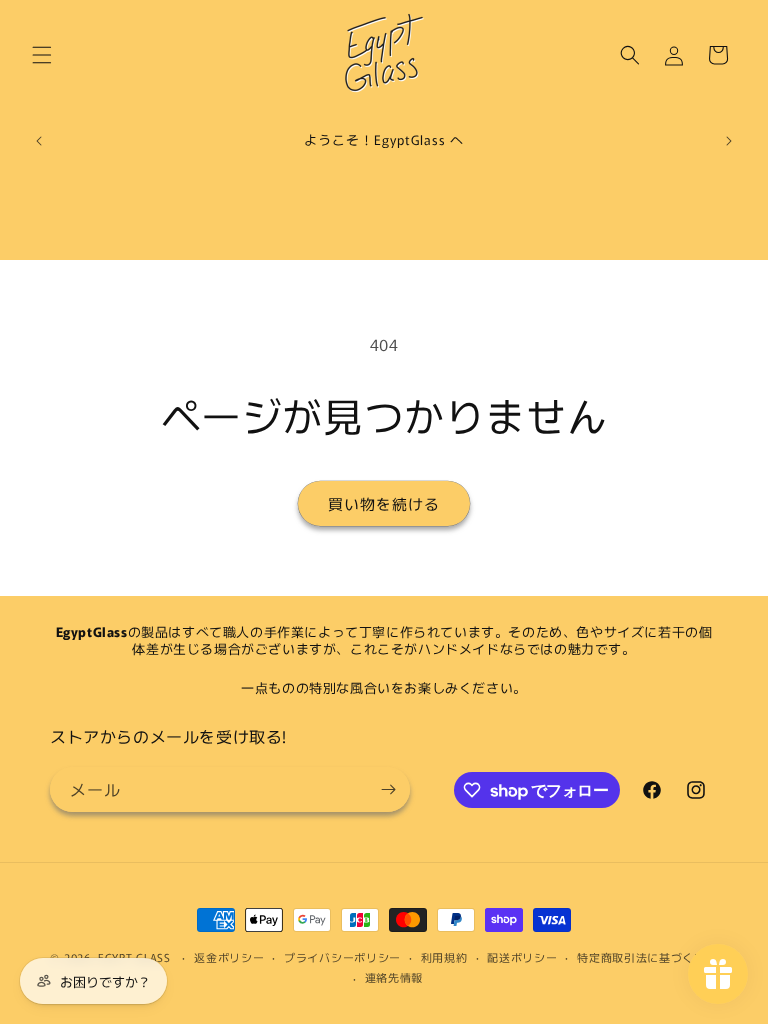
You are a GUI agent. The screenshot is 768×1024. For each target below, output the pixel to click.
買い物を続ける (384, 503)
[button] (42, 55)
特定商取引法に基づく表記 (647, 957)
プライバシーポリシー (342, 957)
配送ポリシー (522, 957)
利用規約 (444, 957)
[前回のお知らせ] (39, 141)
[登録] (388, 789)
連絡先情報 (394, 977)
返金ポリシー (229, 957)
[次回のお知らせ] (729, 141)
